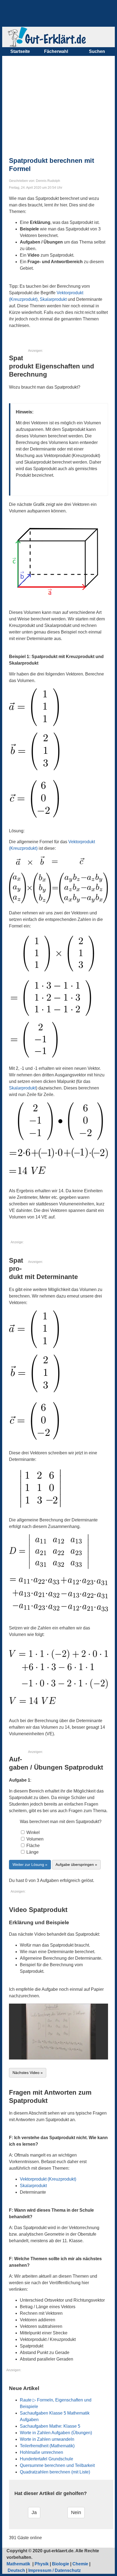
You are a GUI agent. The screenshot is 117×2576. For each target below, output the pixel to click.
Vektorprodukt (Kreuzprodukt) (48, 2179)
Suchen (97, 51)
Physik (42, 2564)
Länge (32, 1852)
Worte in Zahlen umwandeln (47, 2439)
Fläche (33, 1846)
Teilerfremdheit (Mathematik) (47, 2446)
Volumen (34, 1839)
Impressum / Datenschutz (55, 2570)
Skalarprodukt (53, 299)
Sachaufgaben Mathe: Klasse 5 (50, 2426)
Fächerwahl (56, 51)
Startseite (20, 51)
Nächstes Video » (28, 2073)
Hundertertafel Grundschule (47, 2459)
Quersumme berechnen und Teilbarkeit (57, 2465)
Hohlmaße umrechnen (41, 2452)
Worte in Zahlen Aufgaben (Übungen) (56, 2433)
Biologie (61, 2564)
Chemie (80, 2564)
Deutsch (16, 2570)
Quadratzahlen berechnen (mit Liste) (55, 2472)
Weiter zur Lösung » (30, 1865)
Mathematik (19, 2564)
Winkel (33, 1832)
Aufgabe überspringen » (76, 1865)
